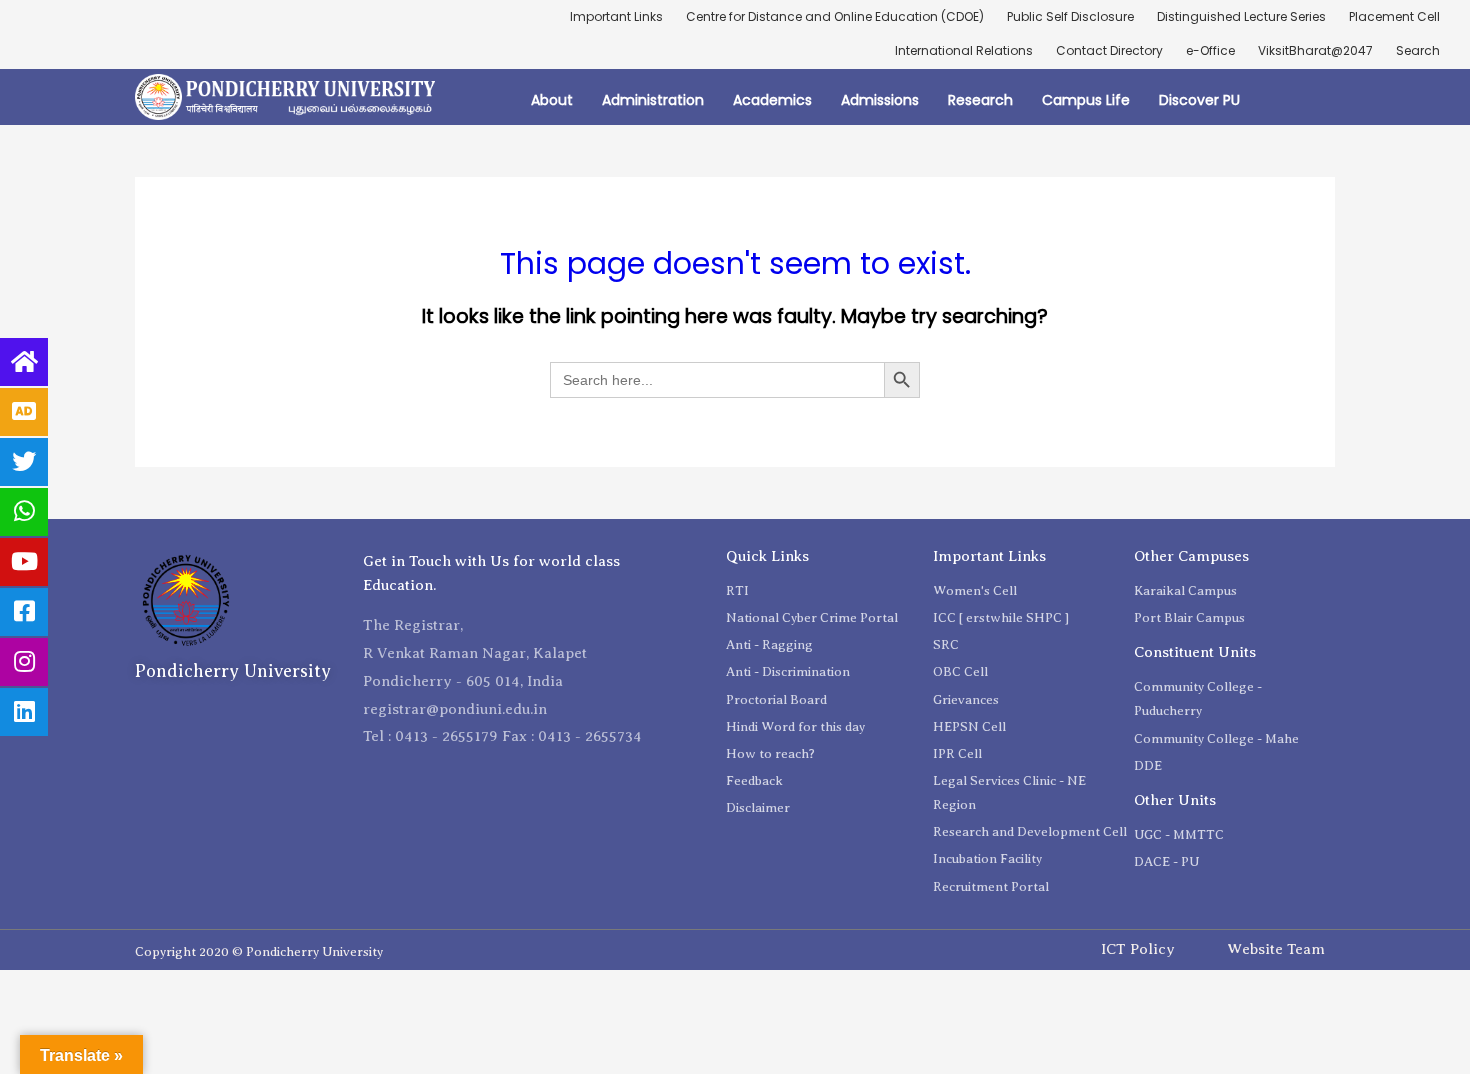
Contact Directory (1109, 50)
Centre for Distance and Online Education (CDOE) (835, 16)
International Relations (964, 50)
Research (980, 100)
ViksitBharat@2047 (1315, 50)
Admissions (880, 100)
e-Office (1210, 50)
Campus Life (1086, 100)
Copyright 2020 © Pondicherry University (259, 951)
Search (1418, 50)
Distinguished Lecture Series (1241, 16)
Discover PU (1199, 100)
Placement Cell (1394, 16)
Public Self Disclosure (1070, 16)
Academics (772, 100)
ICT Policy (1138, 949)
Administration (653, 100)
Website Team (1276, 949)
